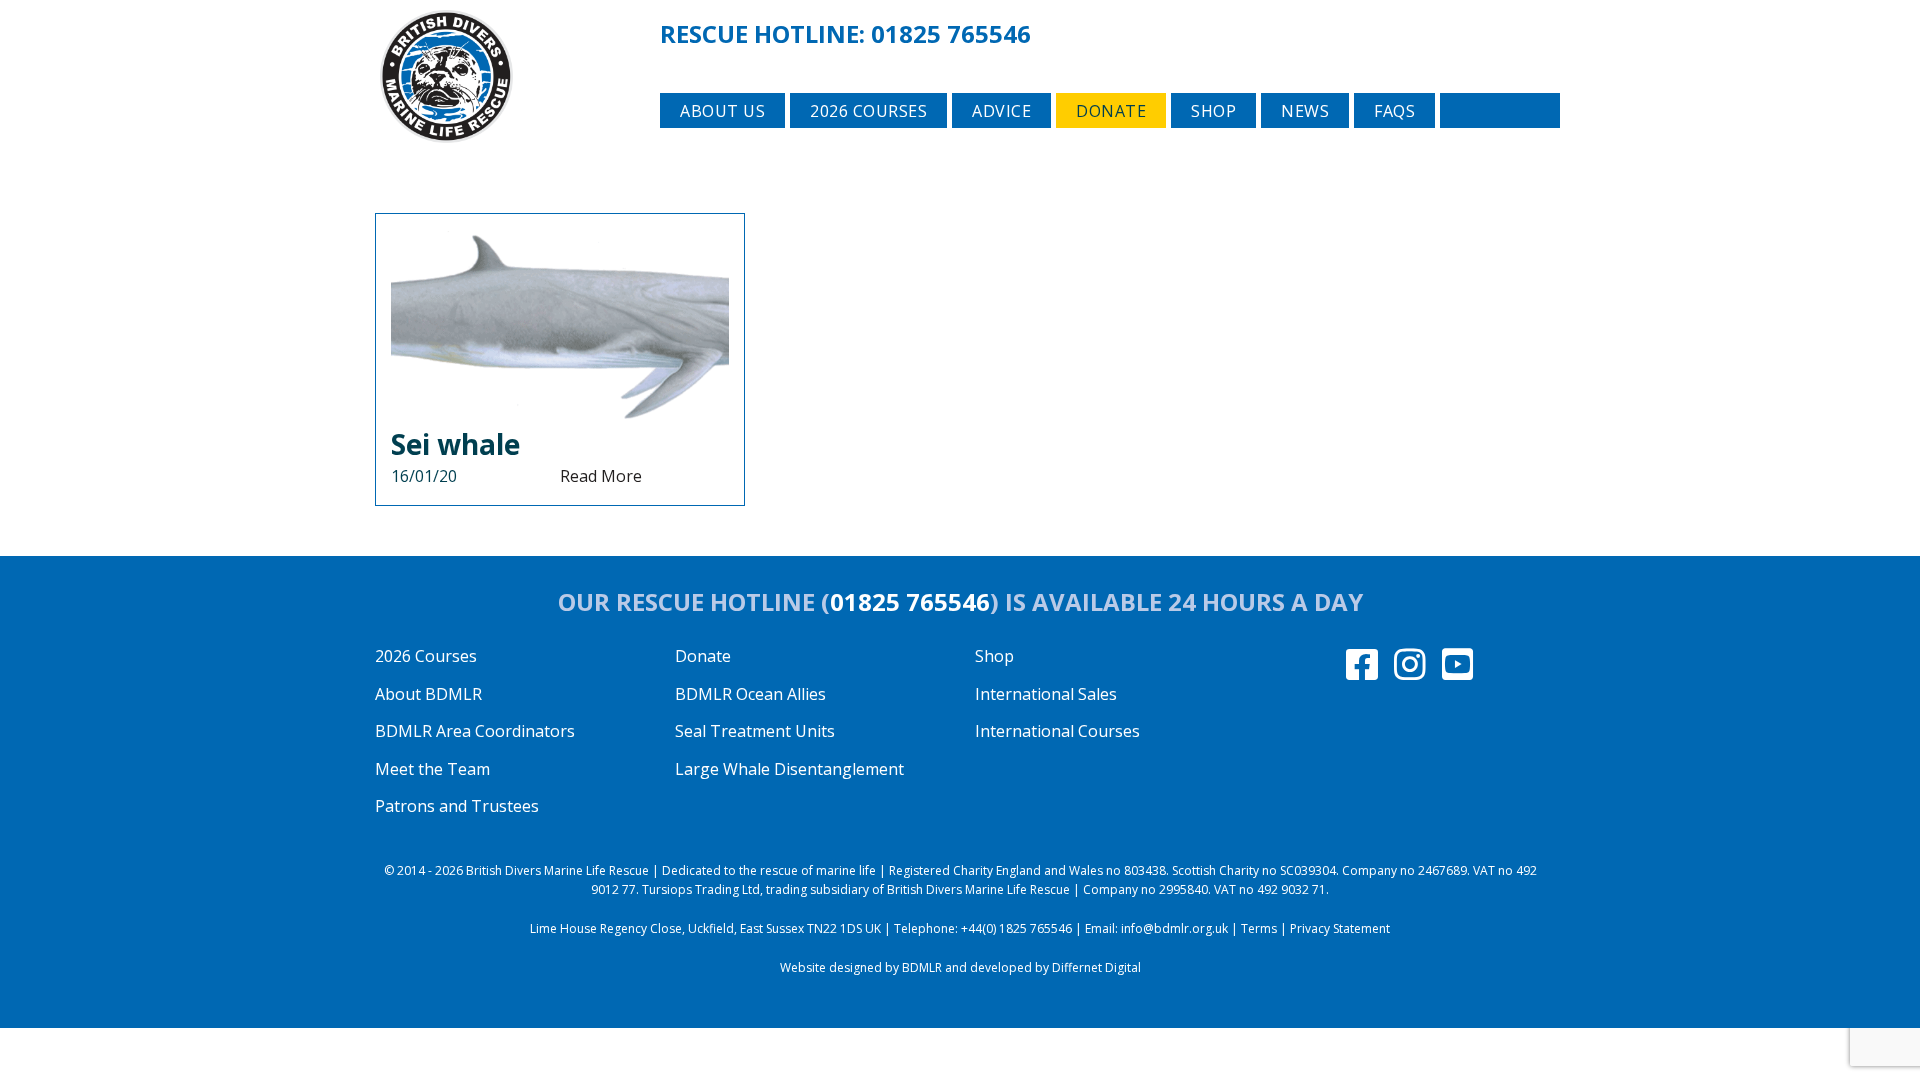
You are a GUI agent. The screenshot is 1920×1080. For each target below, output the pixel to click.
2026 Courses (426, 656)
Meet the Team (432, 769)
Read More (601, 476)
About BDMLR (428, 694)
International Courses (1057, 731)
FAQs (1394, 111)
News (1305, 111)
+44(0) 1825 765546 (1016, 928)
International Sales (1046, 694)
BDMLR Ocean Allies (750, 694)
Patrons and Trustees (457, 806)
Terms (1259, 928)
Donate (1111, 111)
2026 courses (868, 111)
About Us (722, 111)
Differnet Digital (1096, 967)
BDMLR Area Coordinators (475, 731)
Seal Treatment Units (755, 731)
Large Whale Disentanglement (789, 769)
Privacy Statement (1340, 928)
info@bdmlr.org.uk (1174, 928)
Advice (1001, 111)
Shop (1213, 111)
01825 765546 (951, 33)
